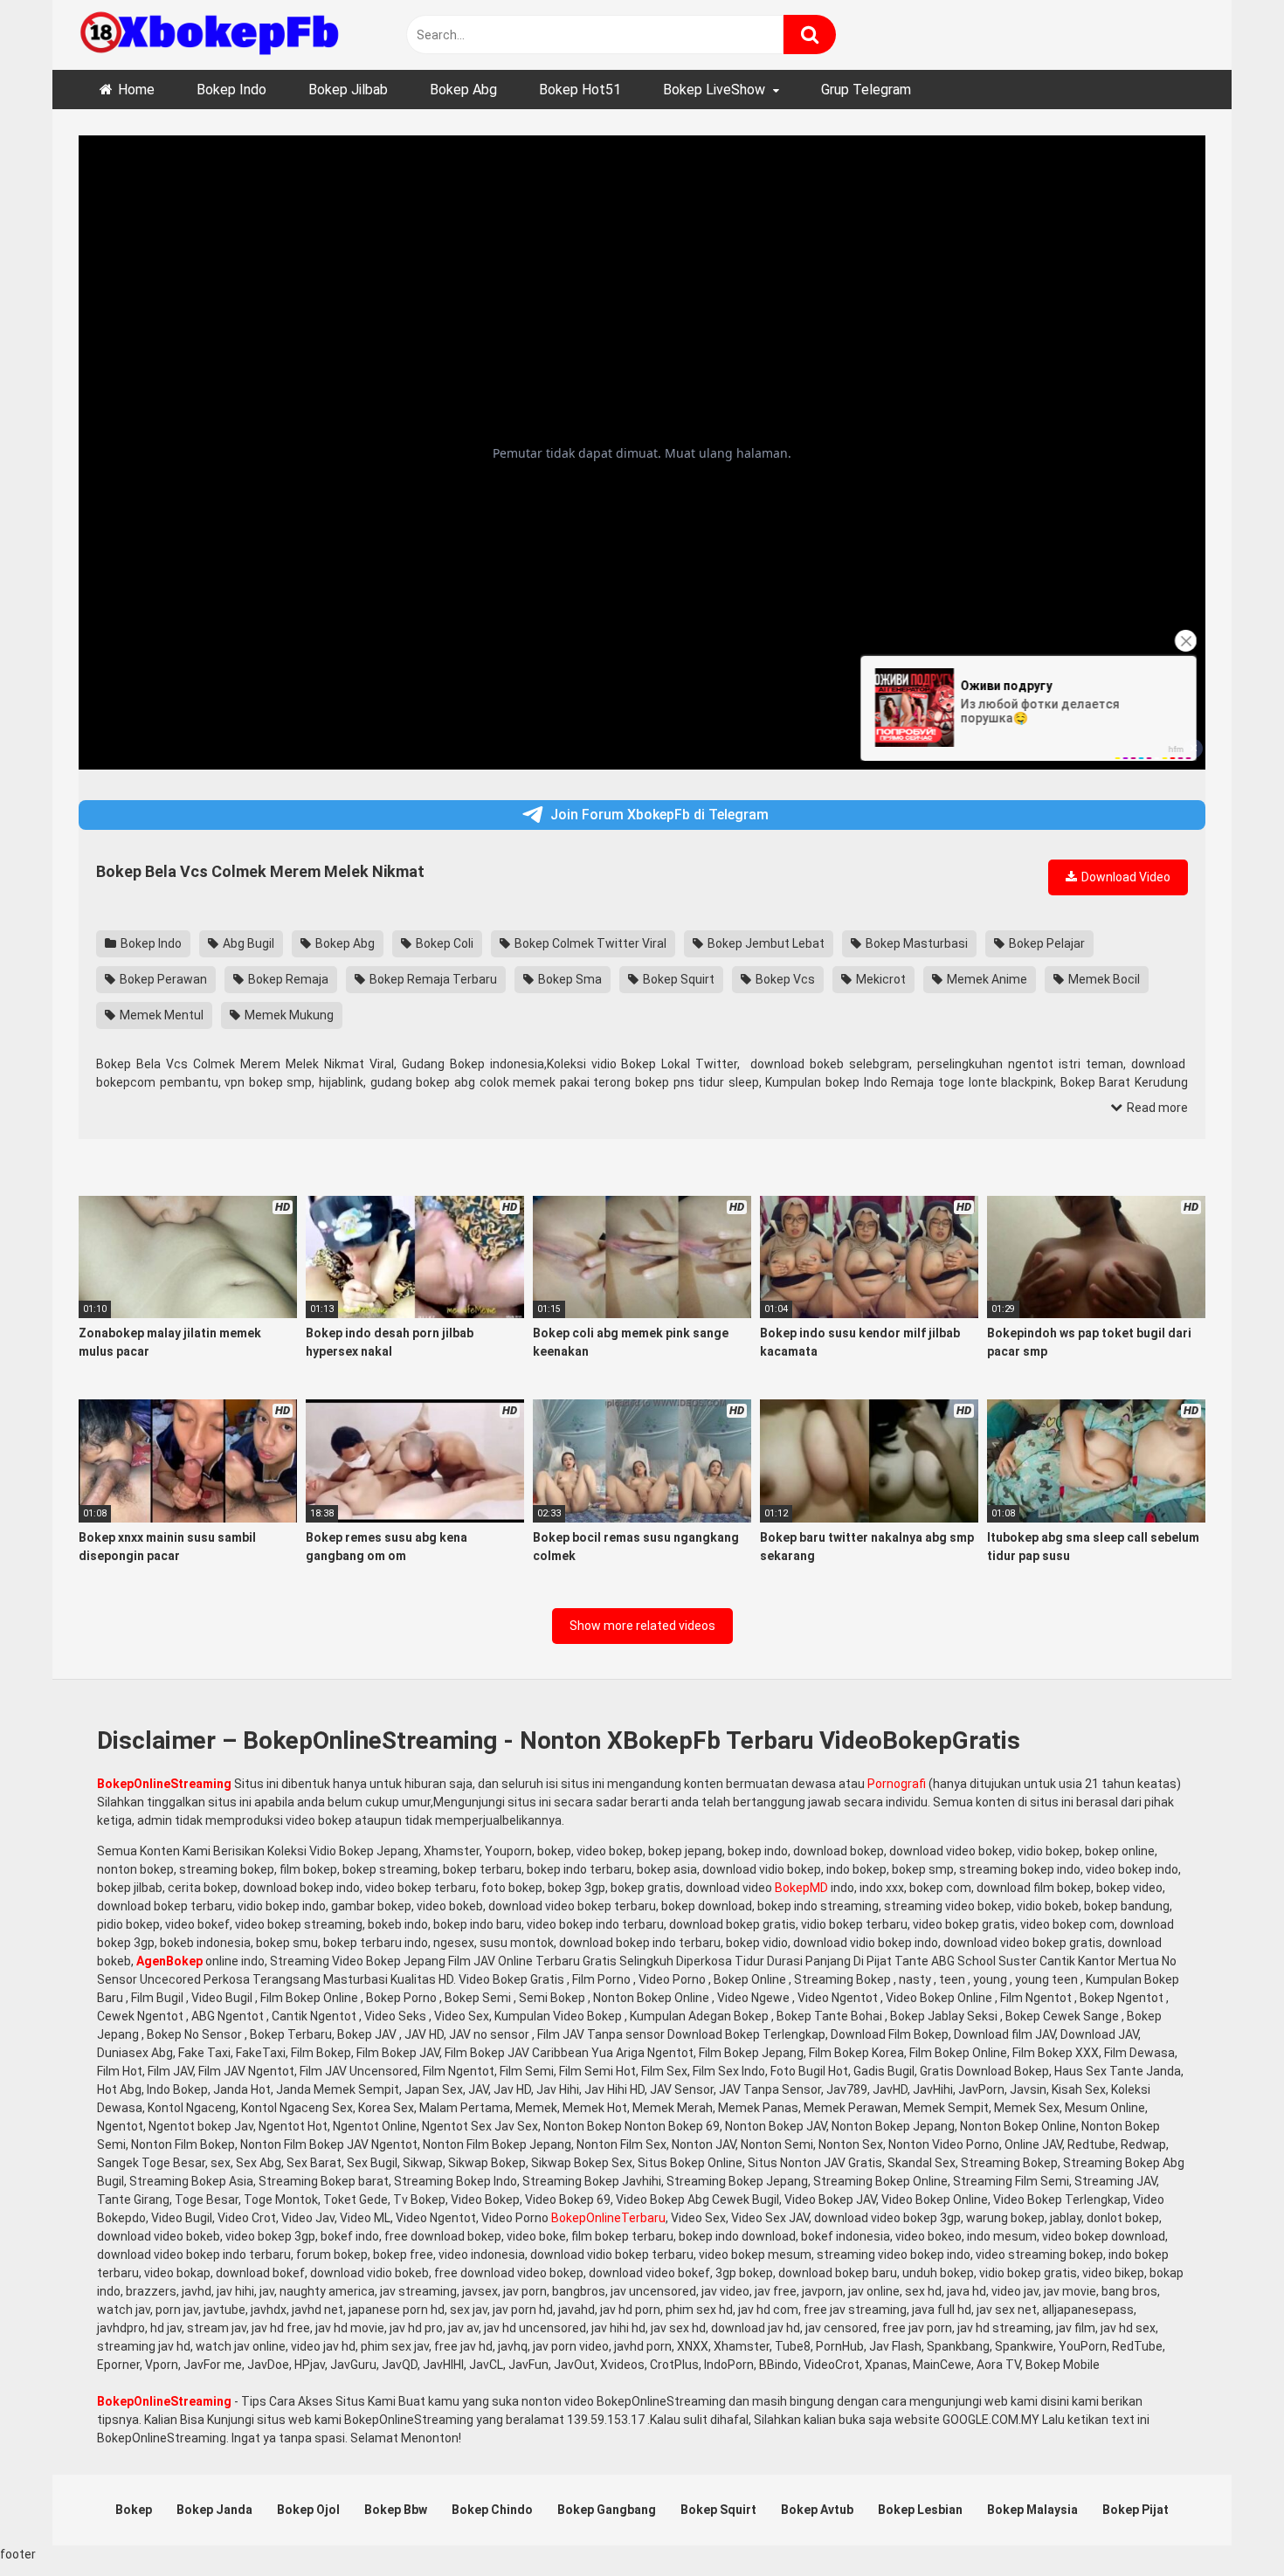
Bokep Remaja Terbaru (432, 979)
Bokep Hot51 (580, 90)
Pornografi (897, 1784)
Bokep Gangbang (607, 2510)
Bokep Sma (569, 979)
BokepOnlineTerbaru (608, 2218)
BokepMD (801, 1888)
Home (136, 90)
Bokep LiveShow (714, 90)
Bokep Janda (214, 2510)
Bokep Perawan (162, 979)
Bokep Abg (463, 90)
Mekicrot (880, 979)
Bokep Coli (443, 943)
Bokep (134, 2510)
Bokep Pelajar (1046, 943)
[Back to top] (1225, 2523)
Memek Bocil (1103, 979)
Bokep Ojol (308, 2510)
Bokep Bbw (396, 2510)
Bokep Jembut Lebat (765, 943)
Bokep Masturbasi (915, 943)
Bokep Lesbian (920, 2510)
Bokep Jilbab (348, 90)
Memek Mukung (288, 1015)
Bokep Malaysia (1032, 2510)
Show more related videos (642, 1626)
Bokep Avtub (817, 2510)
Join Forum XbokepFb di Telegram (659, 815)
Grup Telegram (866, 90)
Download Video (1125, 877)
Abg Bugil (247, 943)
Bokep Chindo (492, 2510)
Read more (1156, 1108)
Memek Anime (986, 979)
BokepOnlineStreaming (164, 1784)
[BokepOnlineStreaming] (210, 35)
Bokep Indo (231, 90)
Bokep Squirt (677, 979)
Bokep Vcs (784, 979)
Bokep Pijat (1136, 2510)
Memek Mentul (160, 1015)
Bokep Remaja (287, 979)
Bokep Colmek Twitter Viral (589, 943)
